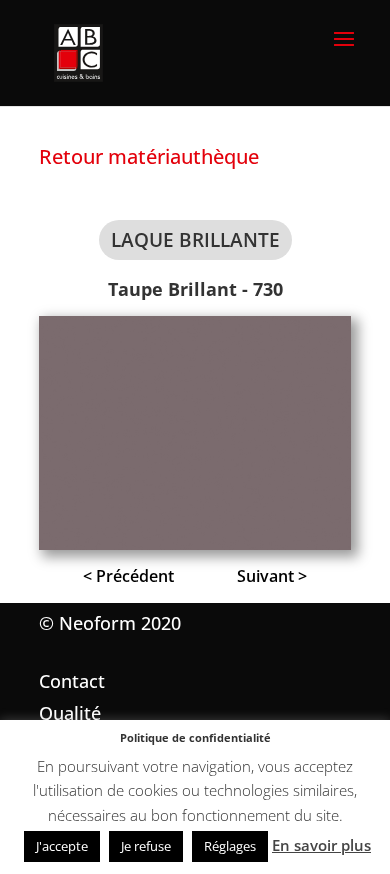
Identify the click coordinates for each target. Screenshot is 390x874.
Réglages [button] (230, 846)
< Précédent (128, 576)
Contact (72, 681)
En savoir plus (321, 845)
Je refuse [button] (146, 846)
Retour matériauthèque (149, 156)
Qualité (70, 713)
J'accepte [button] (62, 846)
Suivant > (272, 576)
